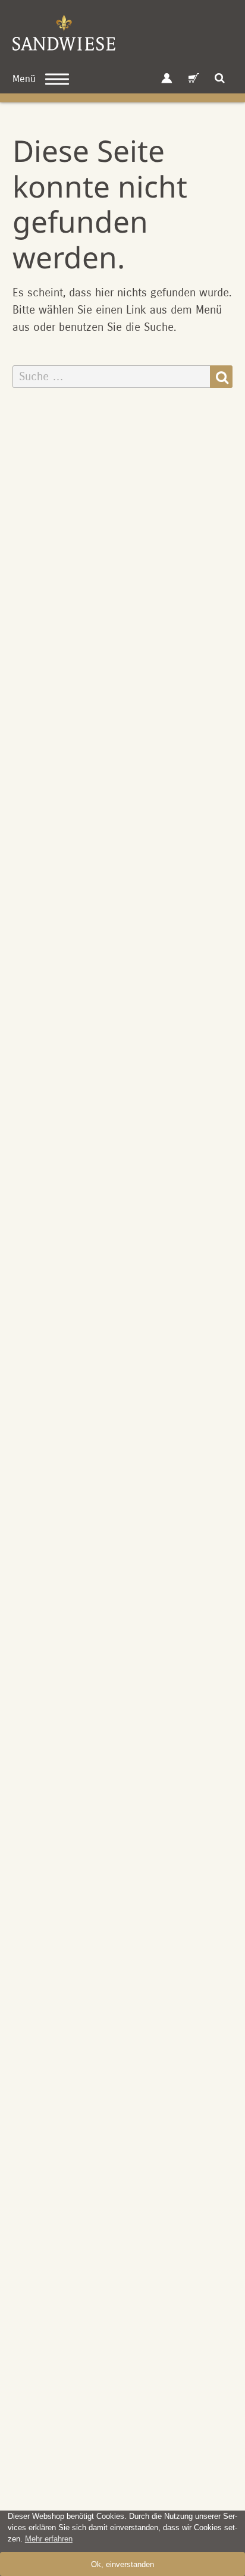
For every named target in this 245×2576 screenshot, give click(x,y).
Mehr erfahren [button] (49, 2539)
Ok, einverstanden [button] (122, 2564)
